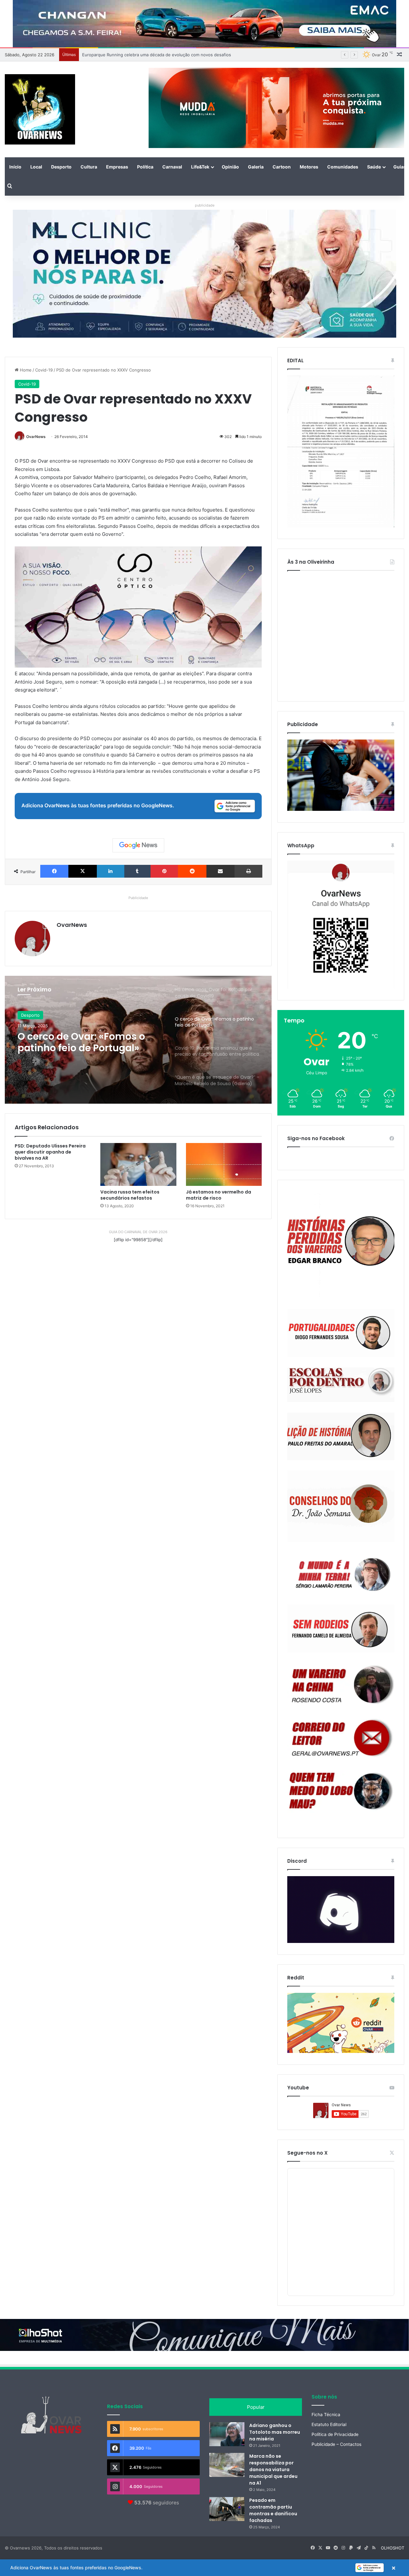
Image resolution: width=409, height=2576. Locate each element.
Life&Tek (200, 167)
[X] (82, 871)
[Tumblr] (137, 871)
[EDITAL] (341, 451)
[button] (204, 2568)
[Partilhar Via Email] (220, 871)
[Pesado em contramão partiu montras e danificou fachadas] (227, 2509)
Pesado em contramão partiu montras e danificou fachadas (273, 2510)
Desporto (61, 167)
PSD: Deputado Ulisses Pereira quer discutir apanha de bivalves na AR (50, 1152)
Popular (256, 2407)
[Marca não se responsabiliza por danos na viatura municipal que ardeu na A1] (227, 2465)
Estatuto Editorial (329, 2424)
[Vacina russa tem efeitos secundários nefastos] (138, 1164)
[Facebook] (54, 871)
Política (145, 167)
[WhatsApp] (341, 925)
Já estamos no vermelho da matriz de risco (219, 1195)
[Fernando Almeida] (341, 1629)
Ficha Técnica (326, 2415)
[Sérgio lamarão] (341, 1573)
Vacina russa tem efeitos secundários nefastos (130, 1195)
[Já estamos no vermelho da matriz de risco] (224, 1164)
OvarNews (36, 437)
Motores (309, 167)
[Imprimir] (248, 871)
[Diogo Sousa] (341, 1333)
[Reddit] (192, 871)
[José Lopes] (341, 1385)
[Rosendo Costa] (341, 1685)
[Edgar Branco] (341, 1245)
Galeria (256, 167)
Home (25, 370)
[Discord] (341, 1910)
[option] (138, 1040)
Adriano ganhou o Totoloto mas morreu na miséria (275, 2432)
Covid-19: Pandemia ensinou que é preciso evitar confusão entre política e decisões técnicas (89, 1042)
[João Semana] (341, 1506)
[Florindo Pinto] (341, 1791)
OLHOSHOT (393, 2548)
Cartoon (282, 167)
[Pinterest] (164, 871)
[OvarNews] (40, 109)
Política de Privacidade (335, 2434)
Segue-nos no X (307, 2153)
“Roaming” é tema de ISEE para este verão (124, 55)
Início (15, 167)
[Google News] (138, 845)
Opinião (230, 167)
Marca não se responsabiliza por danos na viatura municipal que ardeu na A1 (273, 2470)
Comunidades (343, 167)
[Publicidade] (341, 809)
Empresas (117, 167)
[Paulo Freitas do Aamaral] (341, 1436)
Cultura (89, 167)
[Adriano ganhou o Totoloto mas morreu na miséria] (227, 2434)
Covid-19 (44, 370)
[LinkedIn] (111, 871)
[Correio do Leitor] (341, 1738)
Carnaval (172, 167)
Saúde (374, 167)
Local (36, 167)
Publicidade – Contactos (336, 2444)
